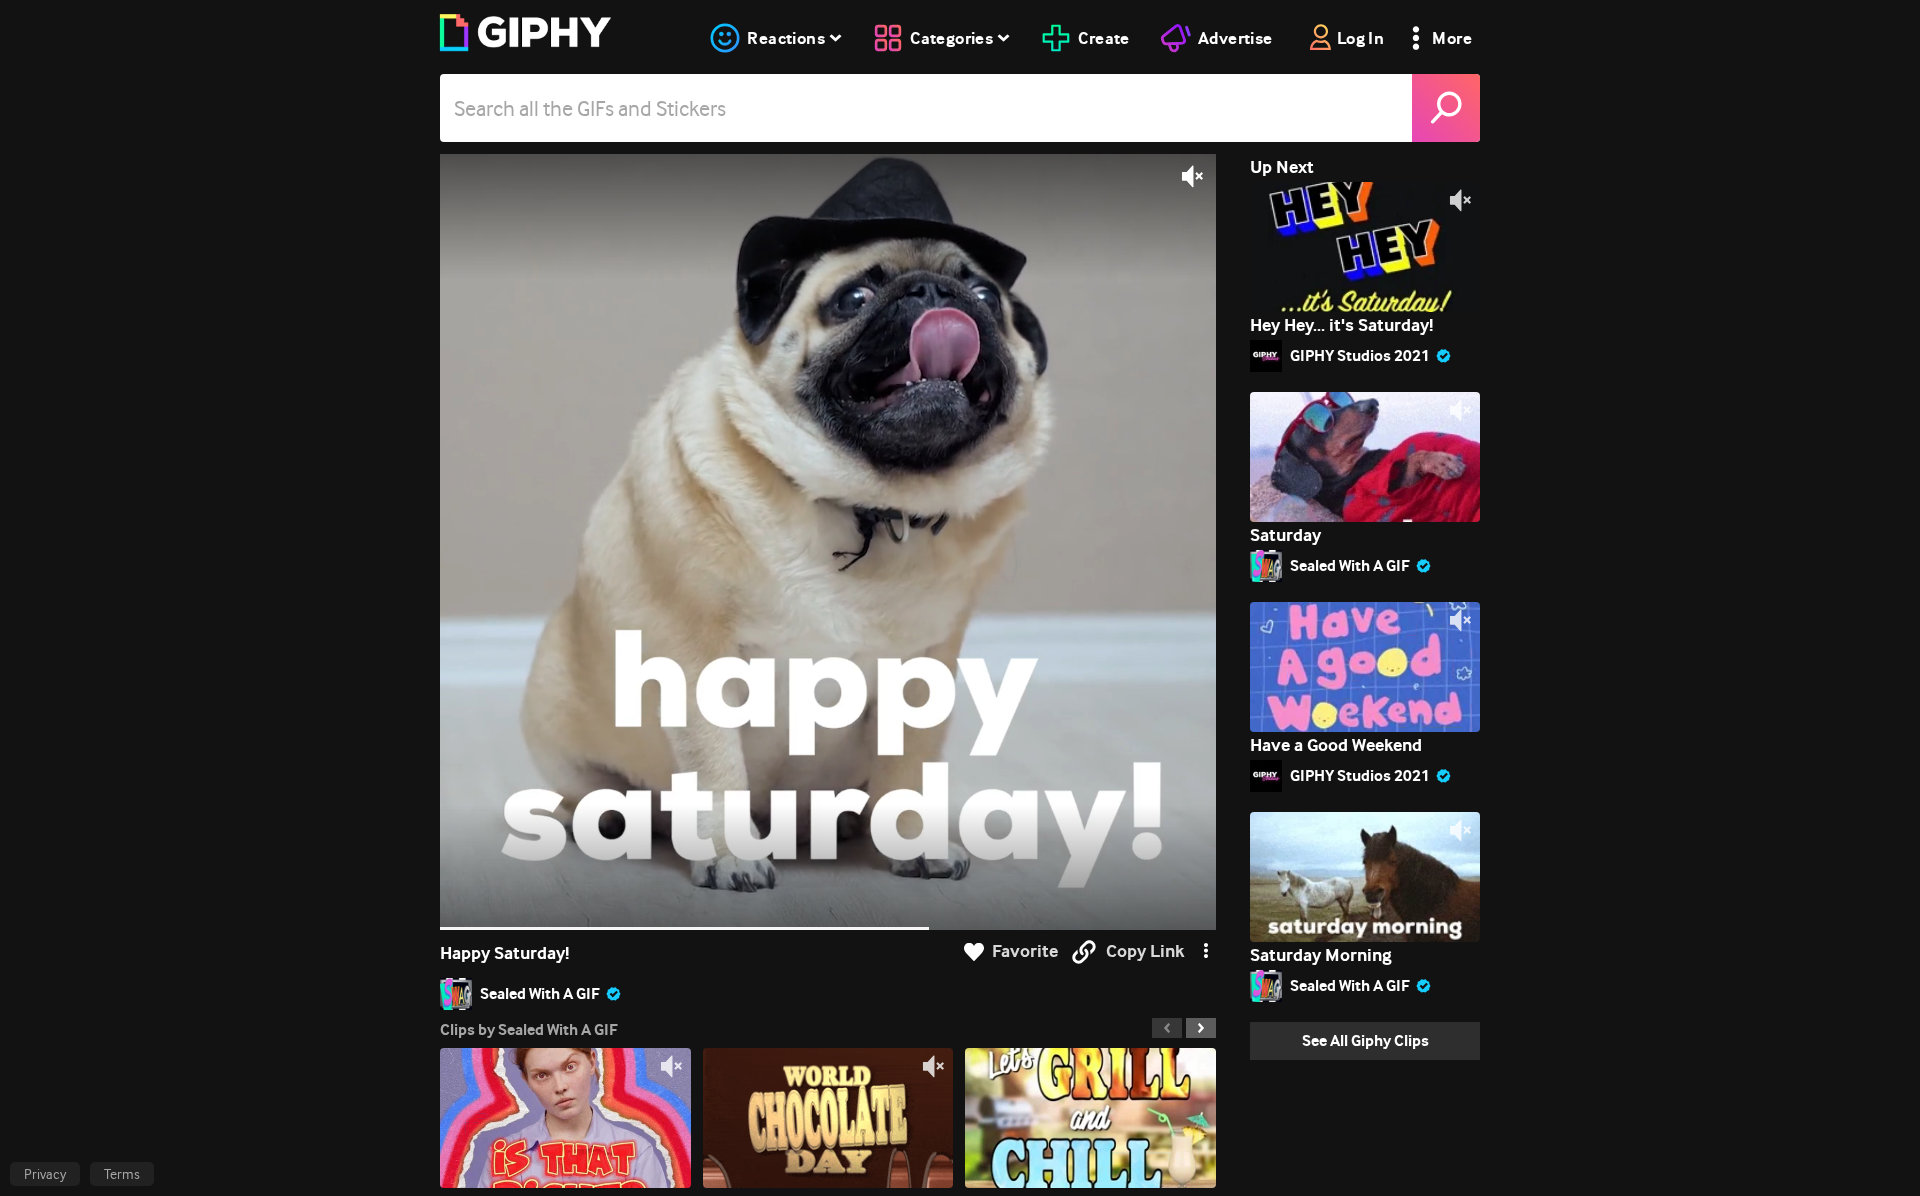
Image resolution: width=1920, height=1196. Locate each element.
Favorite (1025, 951)
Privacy (45, 1174)
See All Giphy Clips (1365, 1040)
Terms (122, 1174)
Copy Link (1145, 951)
